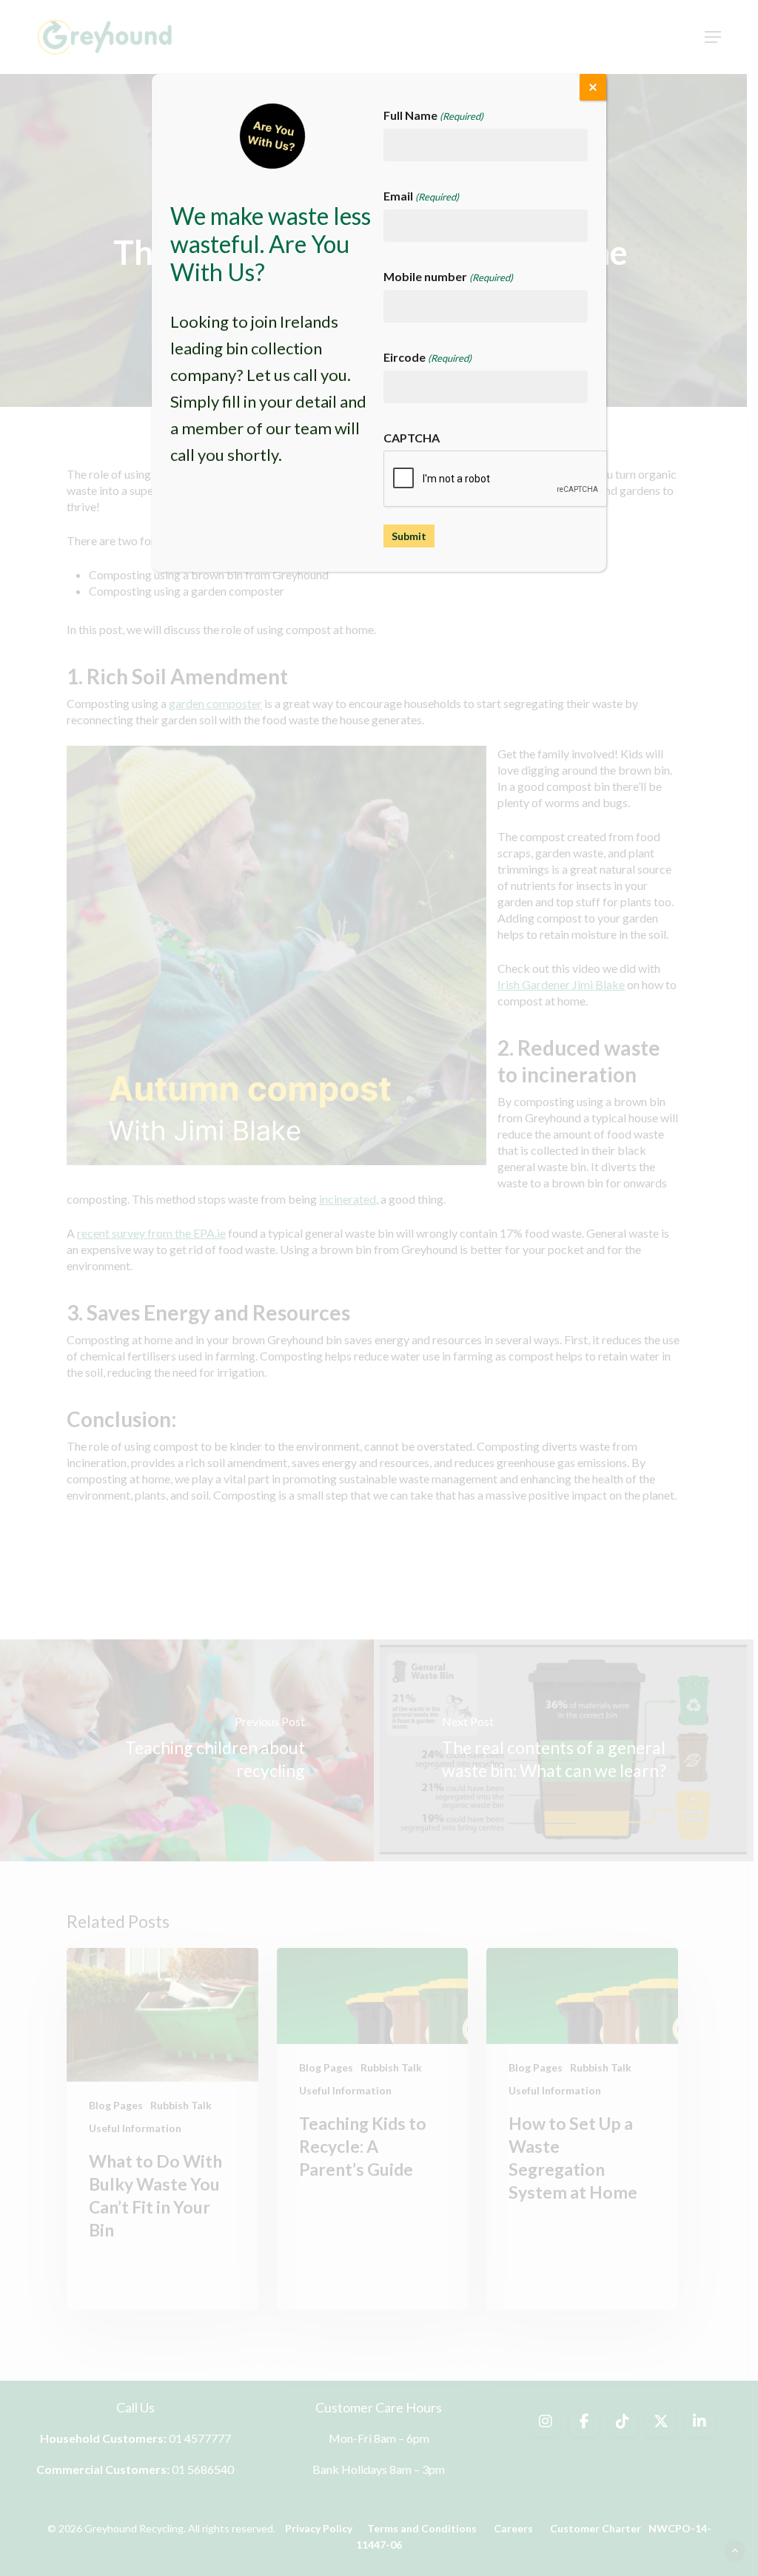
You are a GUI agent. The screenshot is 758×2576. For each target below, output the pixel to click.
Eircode (427, 357)
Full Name (433, 115)
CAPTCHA (412, 438)
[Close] (593, 87)
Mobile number (448, 276)
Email (421, 196)
